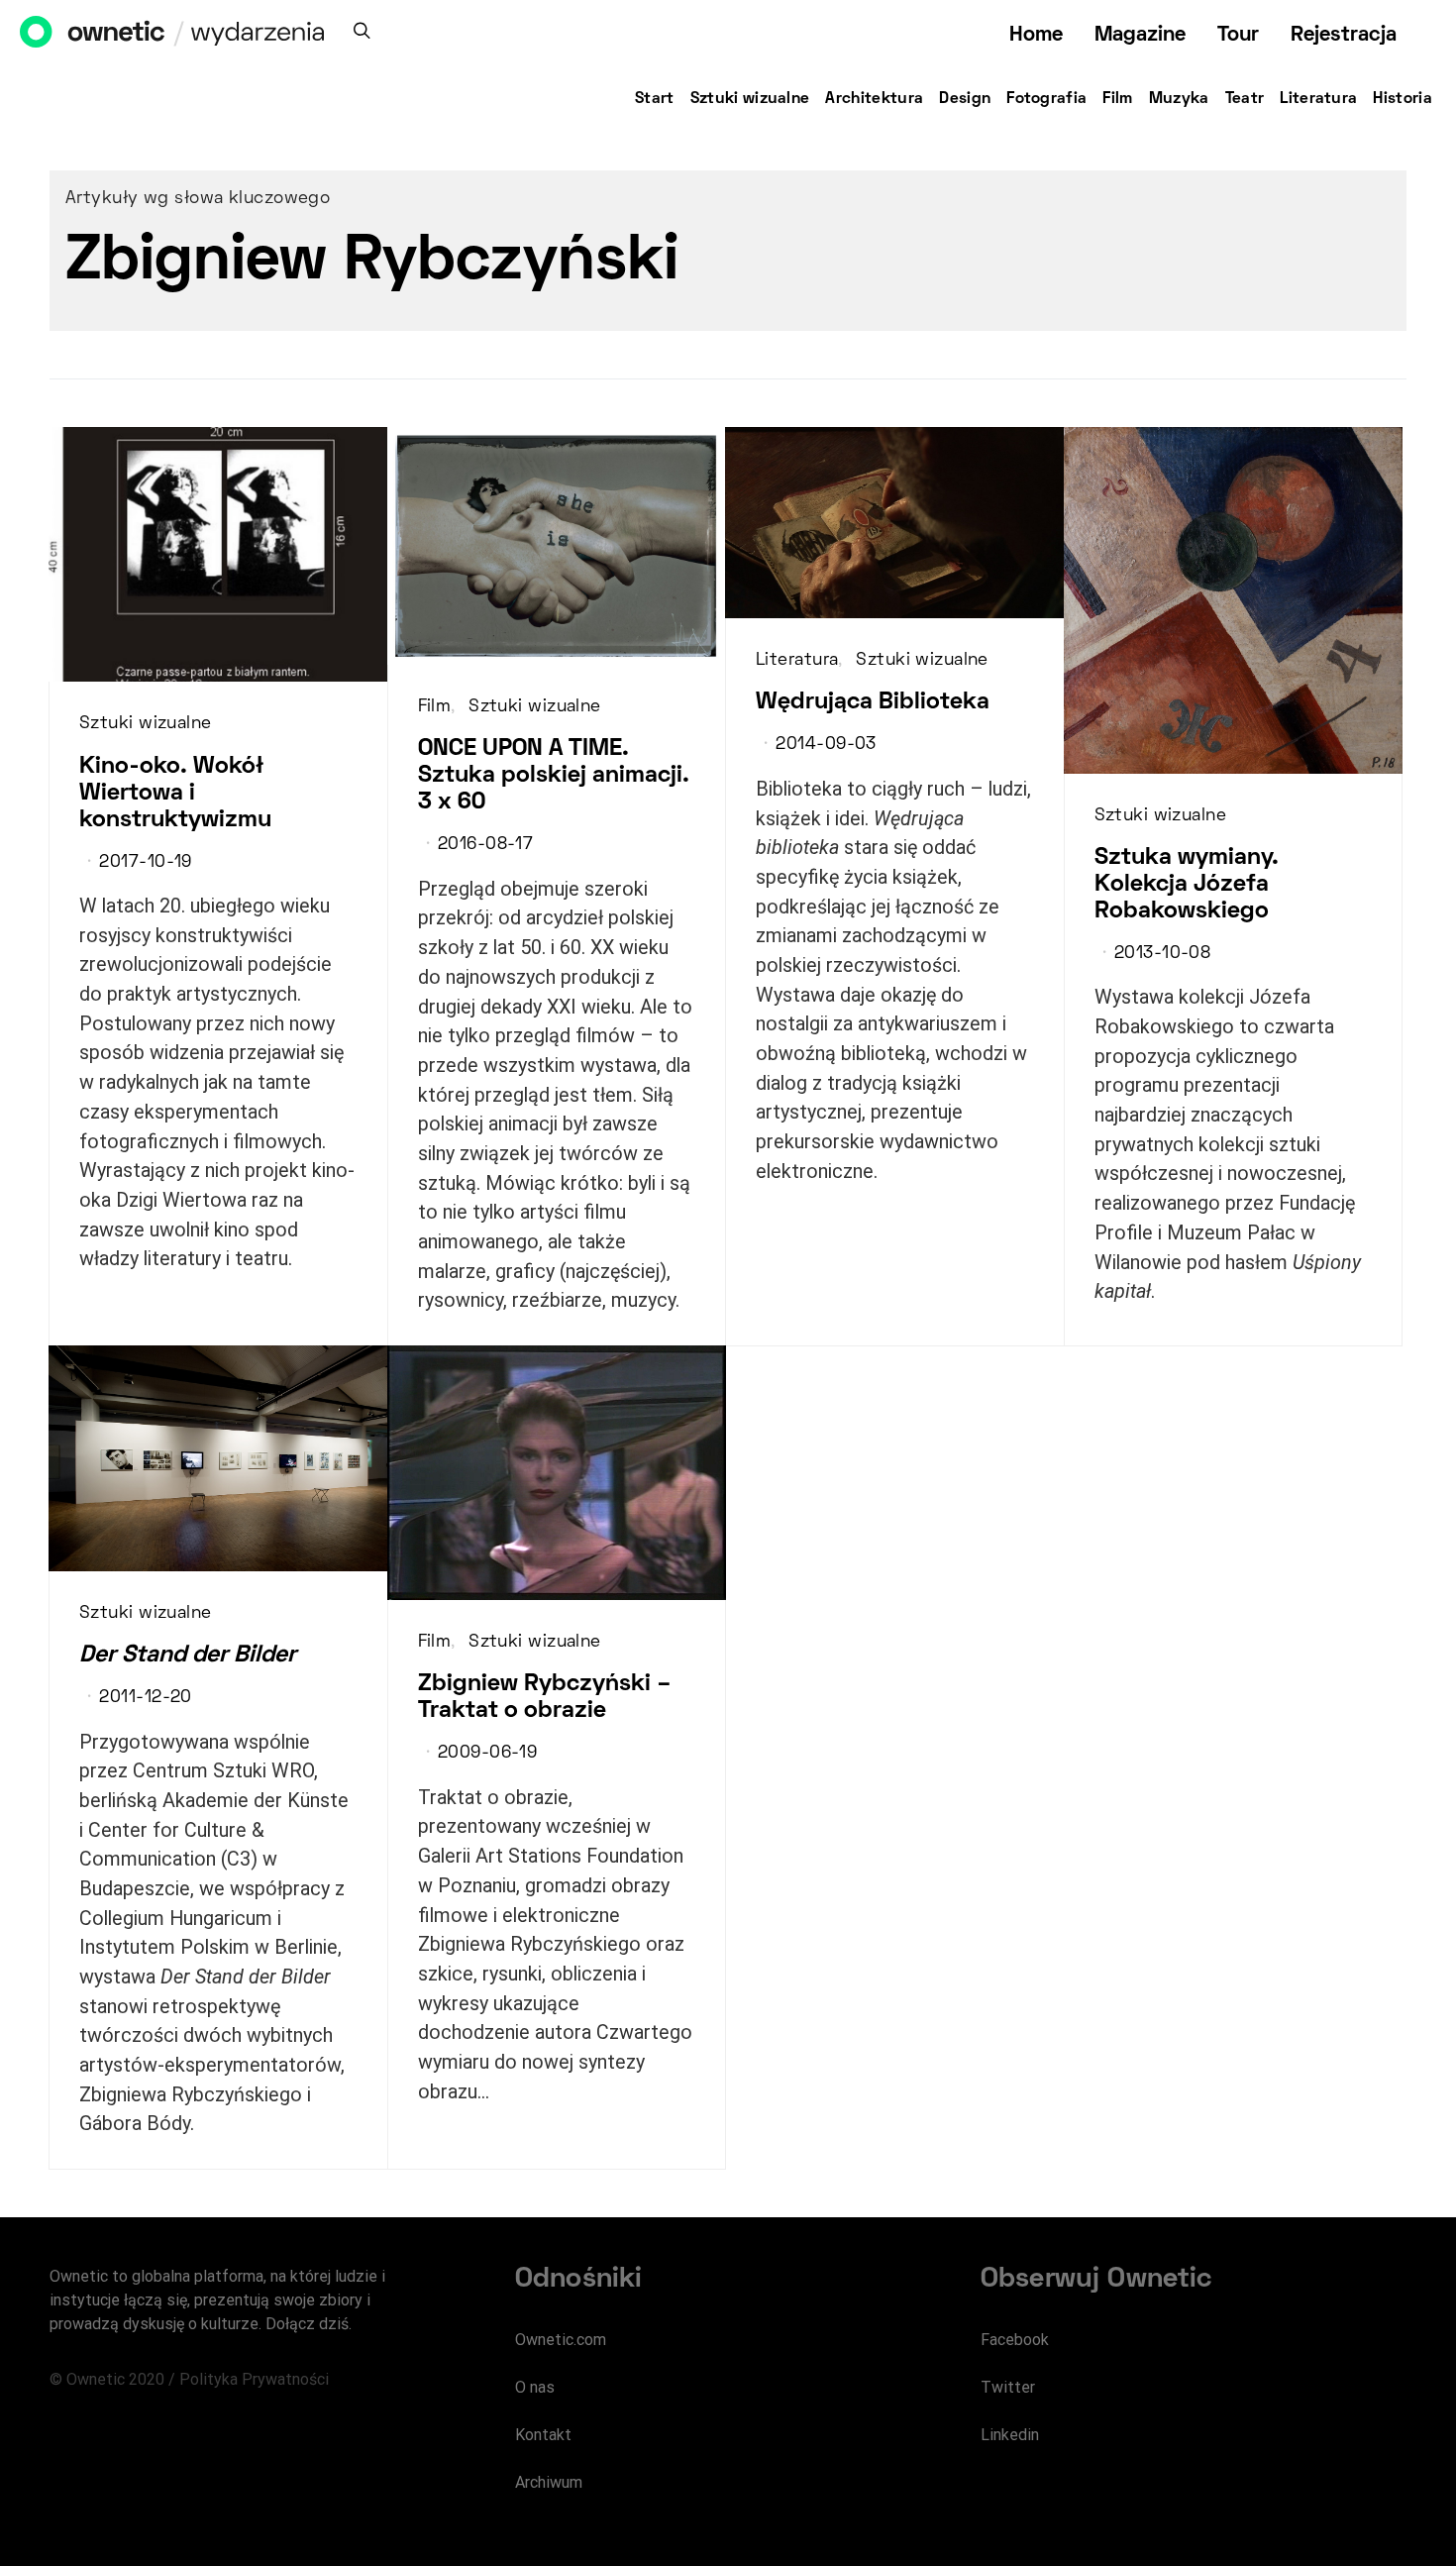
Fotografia (1046, 99)
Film (1117, 99)
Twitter (1008, 2387)
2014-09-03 (826, 745)
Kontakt (543, 2435)
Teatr (1245, 99)
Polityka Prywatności (254, 2379)
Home (1036, 35)
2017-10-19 (145, 863)
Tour (1238, 35)
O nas (535, 2387)
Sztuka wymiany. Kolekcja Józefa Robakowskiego (1187, 885)
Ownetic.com (561, 2340)
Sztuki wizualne (750, 99)
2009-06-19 (487, 1754)
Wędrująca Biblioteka (873, 702)
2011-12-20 (145, 1698)
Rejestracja (1344, 35)
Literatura (1318, 99)
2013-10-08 (1162, 954)
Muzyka (1179, 99)
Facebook (1015, 2340)
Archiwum (549, 2482)
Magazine (1140, 35)
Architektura (874, 99)
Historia (1403, 99)
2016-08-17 (485, 845)
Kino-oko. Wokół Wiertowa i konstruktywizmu (175, 794)
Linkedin (1010, 2435)
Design (965, 99)
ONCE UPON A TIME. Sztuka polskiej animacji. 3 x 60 (554, 776)
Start (655, 99)
